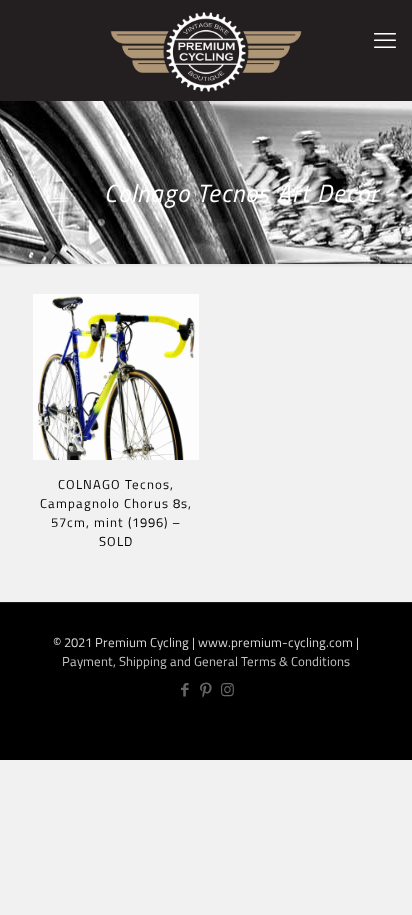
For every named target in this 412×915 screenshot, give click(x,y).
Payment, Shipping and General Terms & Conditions (206, 661)
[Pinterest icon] (206, 689)
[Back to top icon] (385, 885)
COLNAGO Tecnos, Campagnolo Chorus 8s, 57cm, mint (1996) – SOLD (116, 512)
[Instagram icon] (227, 689)
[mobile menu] (385, 40)
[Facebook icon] (185, 689)
